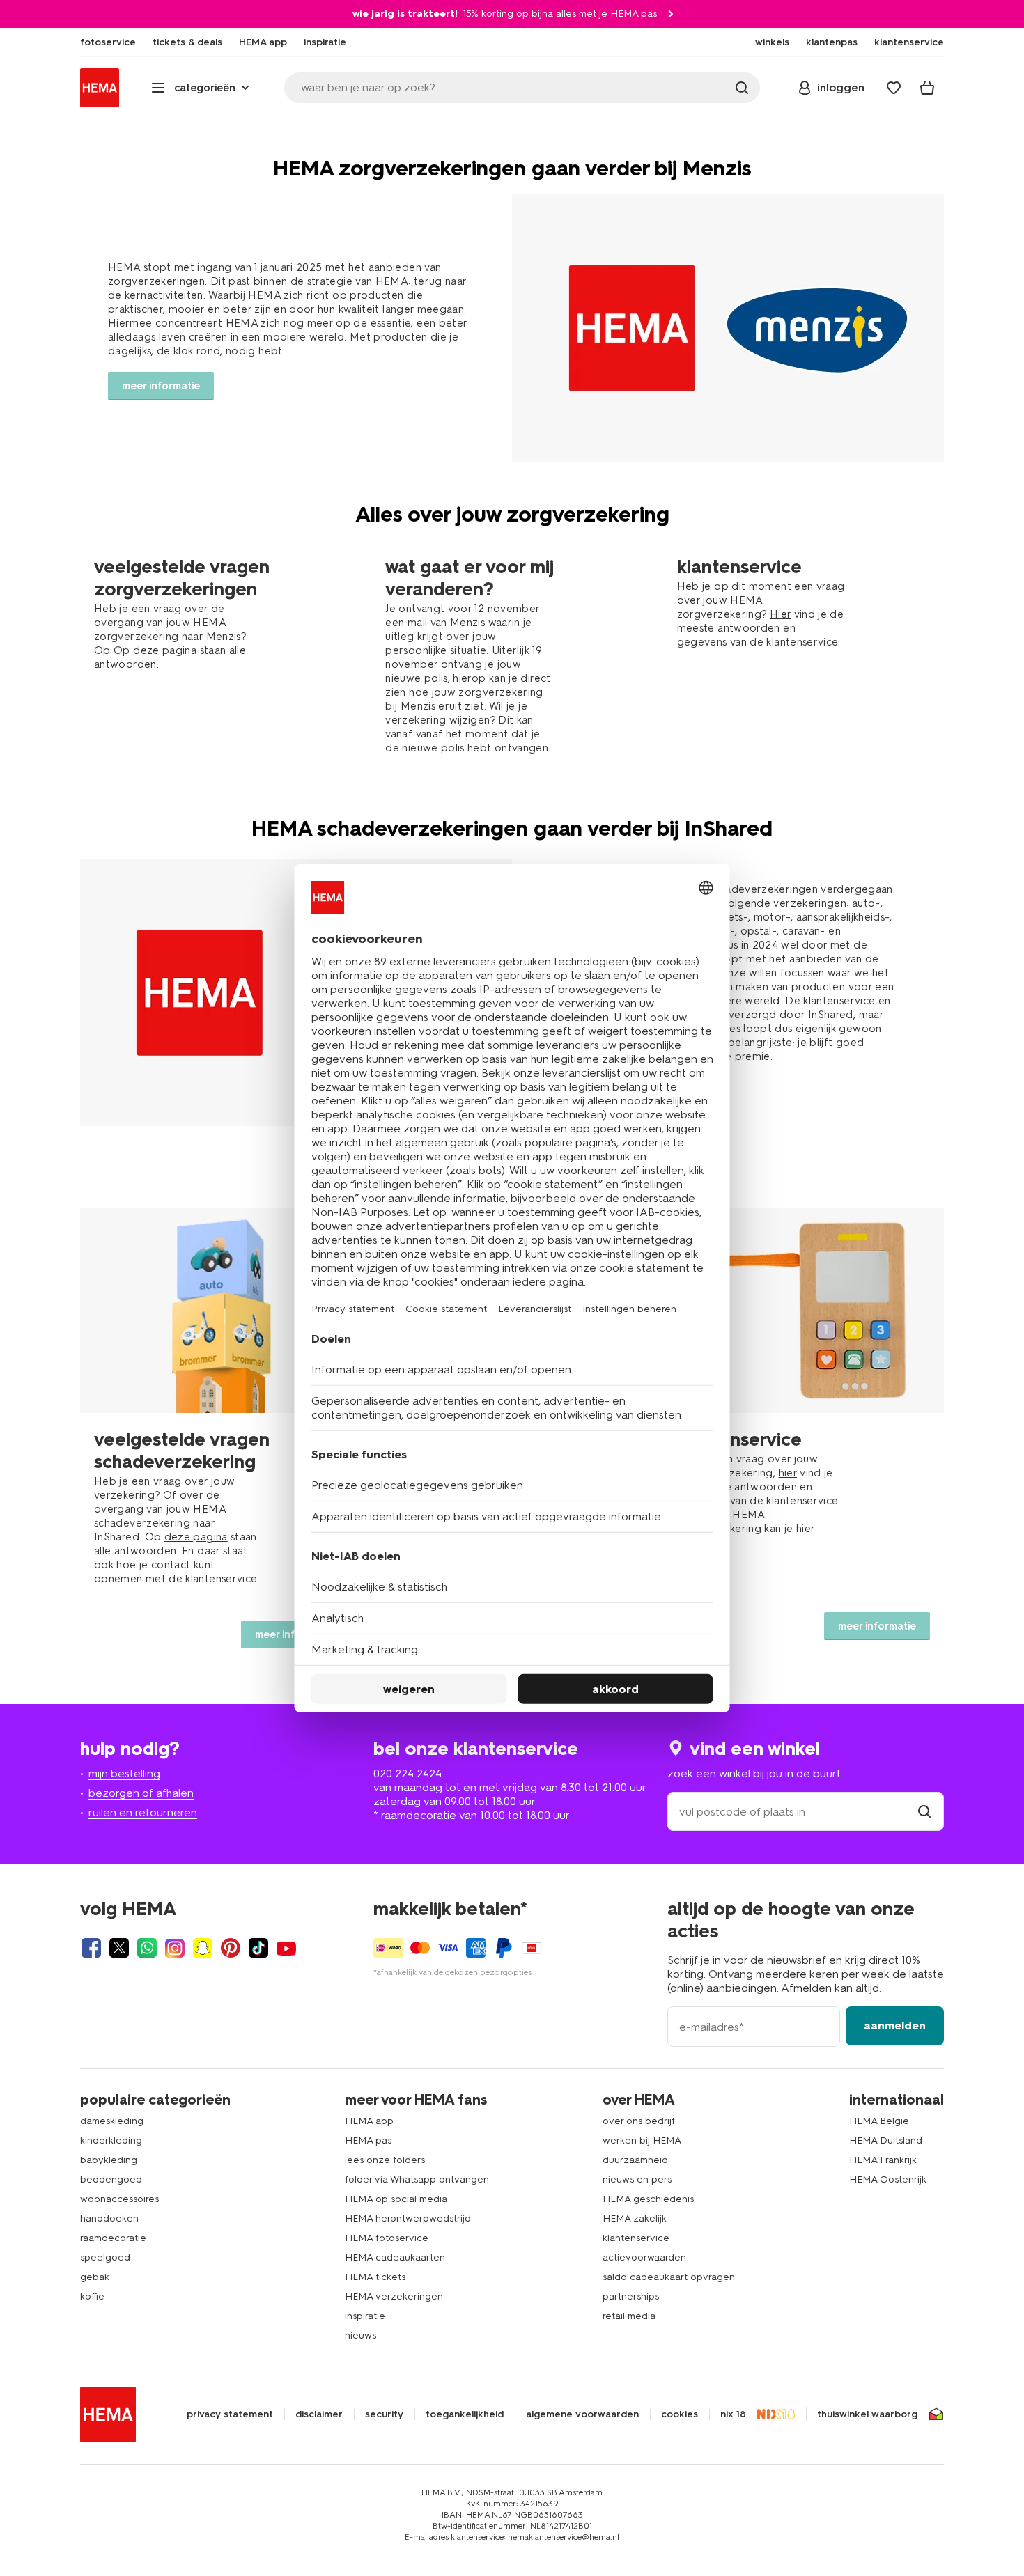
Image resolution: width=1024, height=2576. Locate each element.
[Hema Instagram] (175, 1948)
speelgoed (105, 2257)
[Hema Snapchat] (203, 1948)
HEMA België (879, 2121)
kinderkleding (111, 2140)
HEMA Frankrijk (883, 2160)
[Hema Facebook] (91, 1948)
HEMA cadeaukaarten (395, 2257)
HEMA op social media (396, 2199)
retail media (629, 2316)
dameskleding (112, 2121)
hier (788, 1473)
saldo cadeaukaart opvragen (669, 2277)
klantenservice (636, 2238)
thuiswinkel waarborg (867, 2414)
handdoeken (109, 2218)
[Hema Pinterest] (231, 1948)
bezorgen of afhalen (141, 1793)
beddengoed (111, 2179)
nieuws (360, 2335)
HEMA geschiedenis (648, 2199)
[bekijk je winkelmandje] (927, 88)
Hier (780, 614)
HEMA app (369, 2121)
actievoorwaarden (644, 2257)
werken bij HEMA (642, 2140)
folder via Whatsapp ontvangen (417, 2179)
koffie (92, 2296)
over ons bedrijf (639, 2121)
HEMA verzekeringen (394, 2296)
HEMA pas (368, 2140)
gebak (95, 2277)
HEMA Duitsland (886, 2140)
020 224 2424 (408, 1773)
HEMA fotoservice (387, 2238)
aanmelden (895, 2025)
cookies (680, 2414)
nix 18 (733, 2414)
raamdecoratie (113, 2238)
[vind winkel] (924, 1812)
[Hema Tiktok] (258, 1948)
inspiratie (365, 2316)
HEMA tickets (375, 2277)
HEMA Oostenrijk (888, 2179)
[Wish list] (894, 88)
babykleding (109, 2160)
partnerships (631, 2296)
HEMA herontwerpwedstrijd (408, 2218)
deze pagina (165, 650)
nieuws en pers (637, 2179)
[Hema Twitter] (119, 1948)
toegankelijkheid (465, 2414)
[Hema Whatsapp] (147, 1948)
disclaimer (319, 2414)
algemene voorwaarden (582, 2414)
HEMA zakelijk (635, 2218)
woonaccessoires (119, 2199)
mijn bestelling (124, 1773)
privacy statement (230, 2414)
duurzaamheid (635, 2160)
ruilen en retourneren (143, 1812)
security (384, 2414)
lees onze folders (385, 2160)
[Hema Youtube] (286, 1948)
